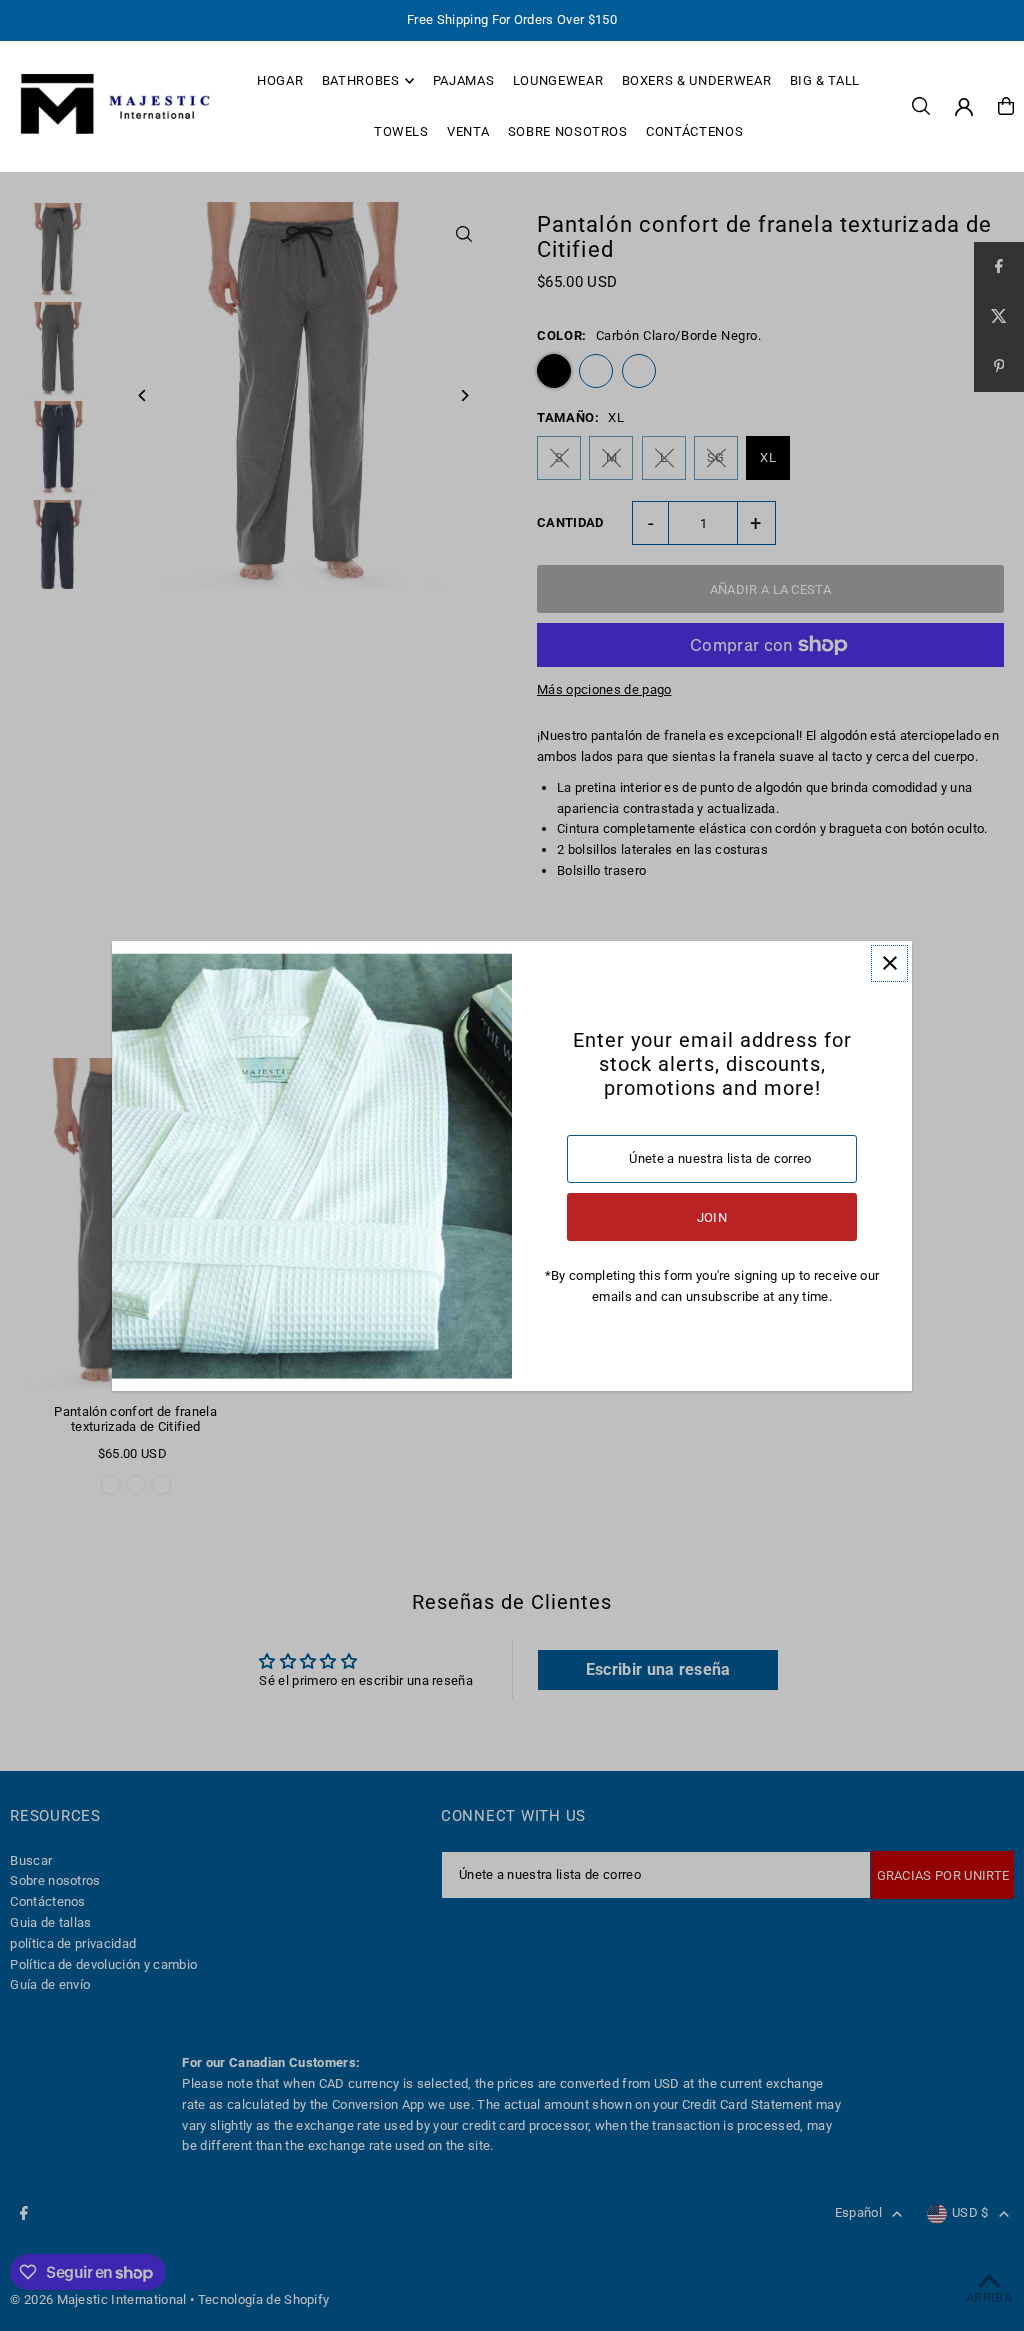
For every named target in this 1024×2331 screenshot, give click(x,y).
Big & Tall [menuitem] (825, 80)
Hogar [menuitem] (280, 80)
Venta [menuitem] (468, 131)
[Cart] (1006, 106)
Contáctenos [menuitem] (694, 131)
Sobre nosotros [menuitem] (568, 131)
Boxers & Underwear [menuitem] (697, 80)
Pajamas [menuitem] (464, 80)
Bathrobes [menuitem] (361, 80)
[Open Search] (921, 106)
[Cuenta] (964, 107)
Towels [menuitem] (401, 131)
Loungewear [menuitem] (558, 80)
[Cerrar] (889, 963)
